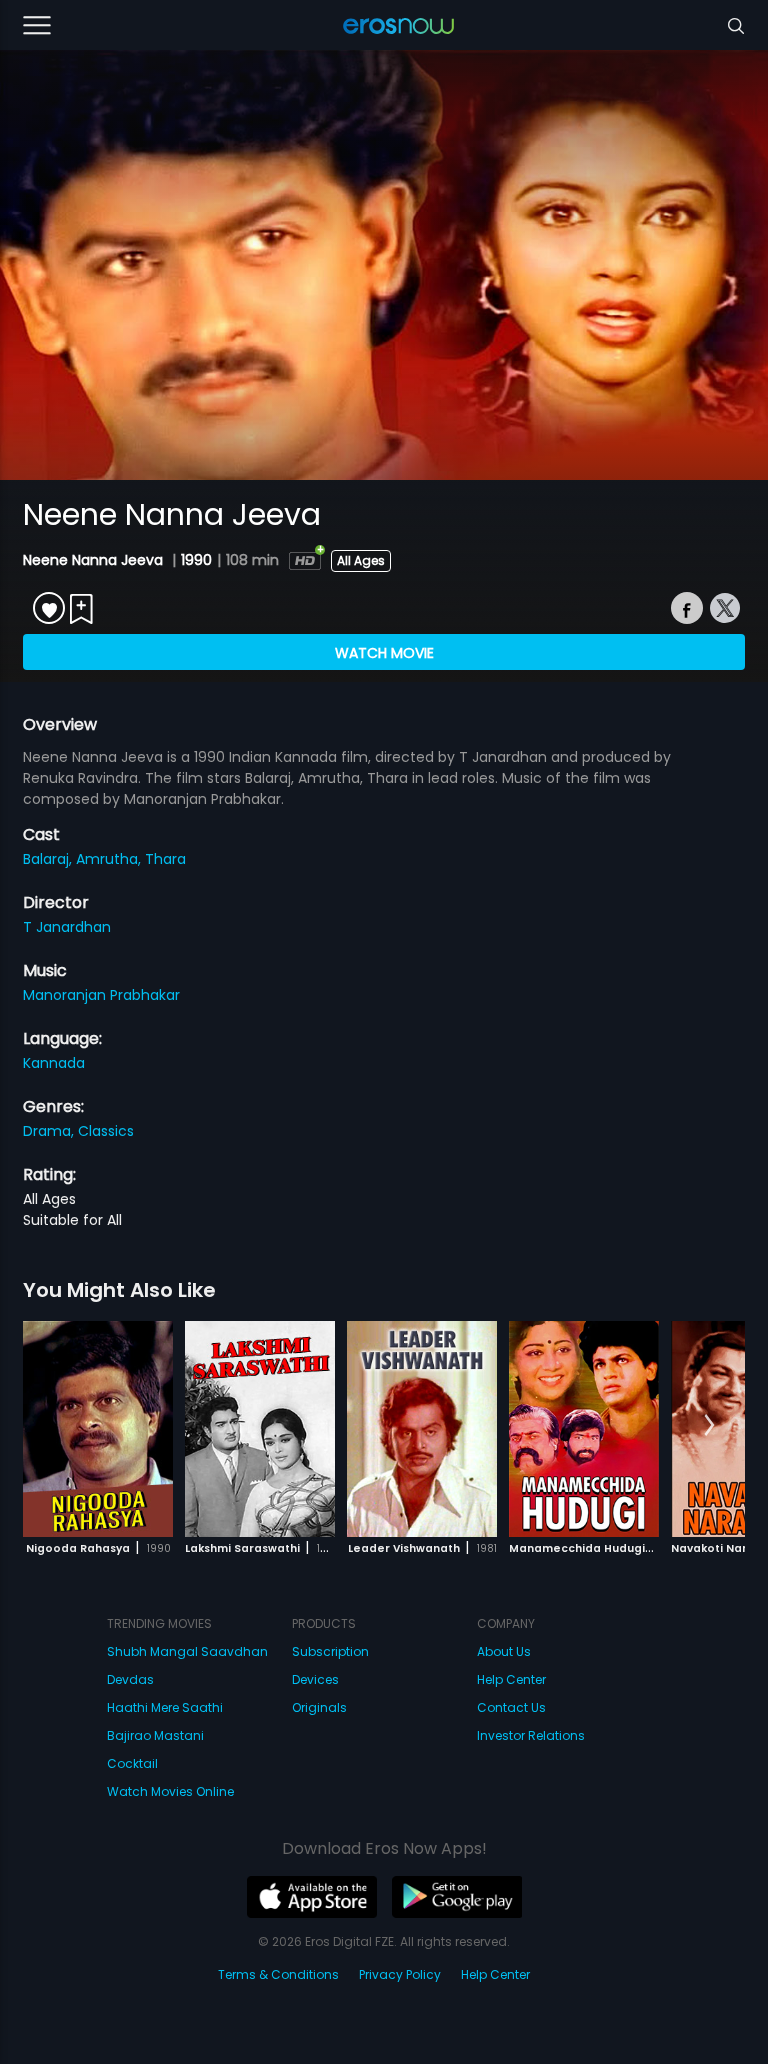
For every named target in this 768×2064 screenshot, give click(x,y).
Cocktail (132, 1763)
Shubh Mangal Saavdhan (187, 1651)
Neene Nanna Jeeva (95, 560)
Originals (319, 1707)
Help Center (511, 1679)
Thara (165, 859)
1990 (196, 560)
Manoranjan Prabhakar (101, 995)
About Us (504, 1651)
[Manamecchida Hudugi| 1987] (584, 1429)
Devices (315, 1679)
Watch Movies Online (170, 1791)
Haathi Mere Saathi (165, 1707)
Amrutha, (110, 859)
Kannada (54, 1063)
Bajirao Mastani (155, 1735)
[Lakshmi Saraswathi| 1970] (260, 1429)
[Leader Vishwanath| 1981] (422, 1429)
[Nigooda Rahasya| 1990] (98, 1429)
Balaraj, (49, 859)
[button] (709, 1426)
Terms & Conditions (278, 1974)
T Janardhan (67, 927)
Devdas (130, 1679)
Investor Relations (531, 1735)
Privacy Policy (400, 1974)
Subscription (330, 1651)
